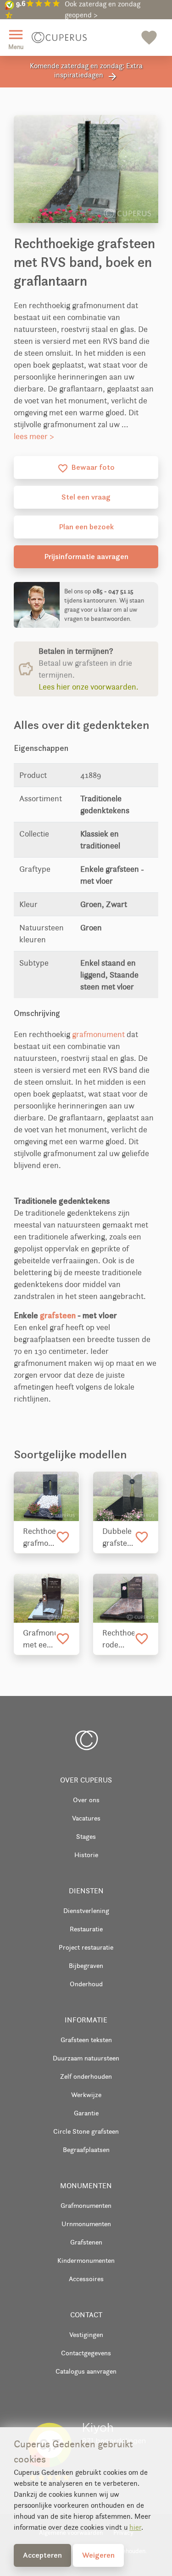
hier (135, 2527)
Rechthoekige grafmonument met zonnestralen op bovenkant (39, 1538)
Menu (16, 38)
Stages (86, 1836)
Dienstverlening (86, 1910)
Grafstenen (86, 2242)
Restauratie (86, 1929)
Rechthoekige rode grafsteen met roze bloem (119, 1639)
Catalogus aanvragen (86, 2371)
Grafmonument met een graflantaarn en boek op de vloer (39, 1639)
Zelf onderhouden (86, 2076)
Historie (86, 1855)
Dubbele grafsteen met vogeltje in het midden (119, 1538)
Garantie (86, 2113)
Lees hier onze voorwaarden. (89, 687)
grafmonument (98, 1034)
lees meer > (34, 436)
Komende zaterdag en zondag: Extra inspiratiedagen (86, 72)
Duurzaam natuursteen (86, 2058)
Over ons (86, 1800)
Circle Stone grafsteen (86, 2131)
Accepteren (42, 2555)
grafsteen (58, 1315)
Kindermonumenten (86, 2260)
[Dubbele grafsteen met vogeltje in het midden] (126, 1496)
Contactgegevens (86, 2353)
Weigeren (98, 2555)
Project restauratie (86, 1947)
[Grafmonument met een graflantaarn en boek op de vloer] (47, 1598)
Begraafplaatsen (86, 2149)
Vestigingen (86, 2334)
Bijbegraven (86, 1965)
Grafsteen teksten (86, 2040)
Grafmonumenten (86, 2205)
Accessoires (86, 2279)
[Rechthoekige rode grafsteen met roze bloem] (126, 1598)
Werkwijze (86, 2095)
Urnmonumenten (86, 2224)
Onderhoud (86, 1984)
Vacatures (86, 1818)
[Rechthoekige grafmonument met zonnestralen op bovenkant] (47, 1496)
